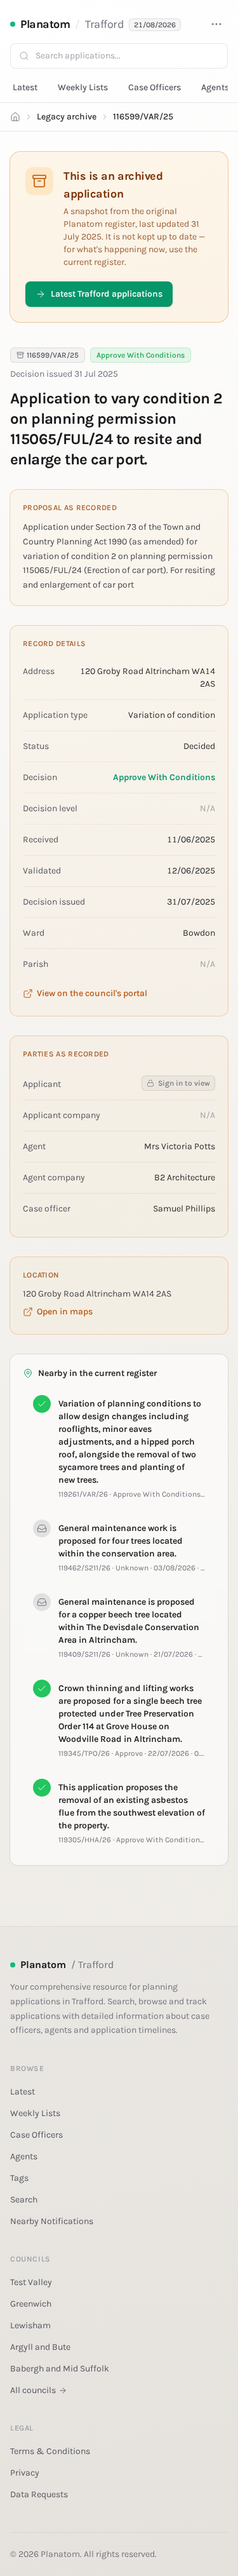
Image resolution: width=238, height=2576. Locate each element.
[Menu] (216, 24)
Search (24, 2200)
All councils (33, 2390)
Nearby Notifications (52, 2221)
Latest (25, 87)
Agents (215, 87)
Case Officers (155, 87)
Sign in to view (184, 1083)
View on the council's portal (92, 993)
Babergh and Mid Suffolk (60, 2369)
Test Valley (31, 2282)
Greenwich (31, 2304)
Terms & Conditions (50, 2451)
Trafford (104, 24)
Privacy (25, 2473)
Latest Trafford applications (107, 294)
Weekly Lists (83, 87)
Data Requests (39, 2494)
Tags (19, 2178)
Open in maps (65, 1312)
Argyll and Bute (40, 2347)
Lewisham (30, 2325)
